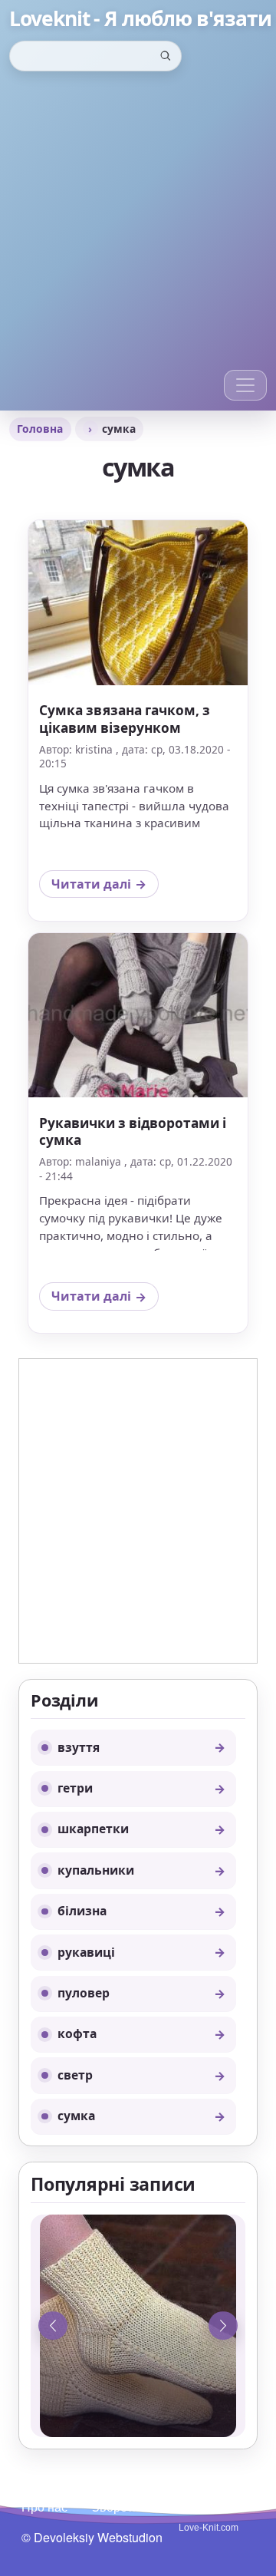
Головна (40, 429)
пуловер (84, 1993)
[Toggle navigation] (245, 385)
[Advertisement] (138, 223)
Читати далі (105, 887)
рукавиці (86, 1952)
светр (75, 2075)
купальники (96, 1870)
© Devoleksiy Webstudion (92, 2537)
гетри (75, 1788)
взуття (79, 1747)
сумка (76, 2116)
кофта (77, 2033)
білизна (82, 1911)
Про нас (44, 2507)
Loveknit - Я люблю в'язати (140, 19)
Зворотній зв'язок (142, 2507)
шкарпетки (93, 1829)
